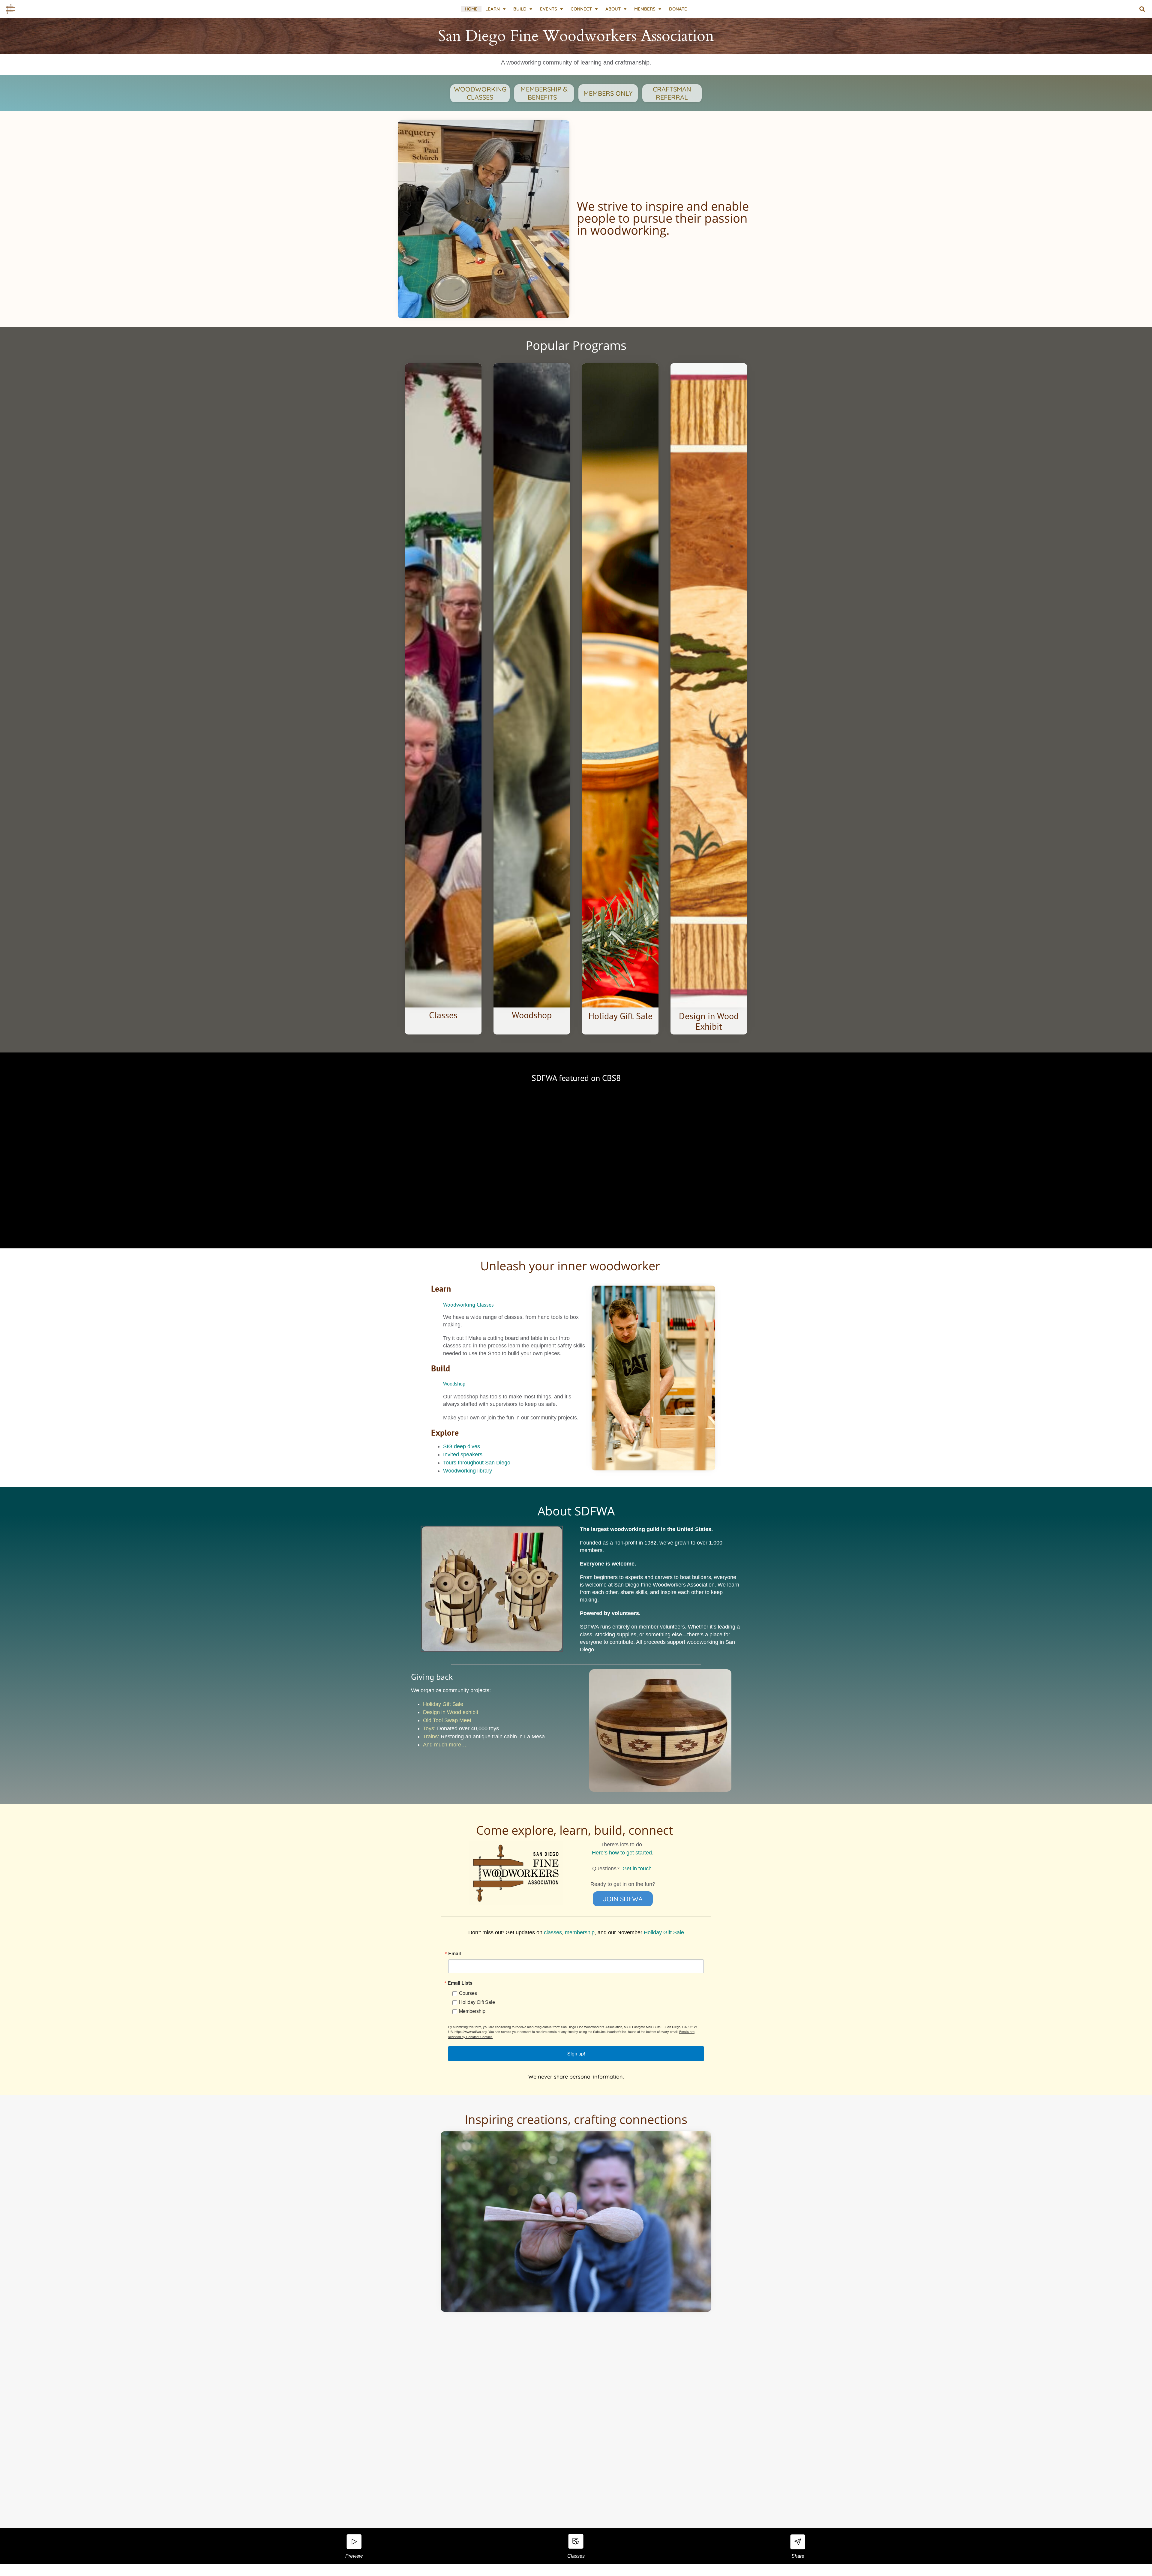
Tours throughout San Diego (477, 1463)
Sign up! (576, 2054)
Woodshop (454, 1384)
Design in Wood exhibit (451, 1712)
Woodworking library (468, 1471)
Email (454, 1953)
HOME (471, 9)
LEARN (493, 9)
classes (553, 1932)
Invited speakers (463, 1455)
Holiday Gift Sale (443, 1704)
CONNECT (581, 9)
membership (580, 1932)
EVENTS (549, 9)
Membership (472, 2011)
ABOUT (613, 9)
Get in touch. (638, 1869)
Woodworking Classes (468, 1305)
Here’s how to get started (622, 1853)
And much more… (445, 1745)
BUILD (520, 9)
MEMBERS (645, 9)
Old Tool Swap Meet (447, 1720)
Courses (468, 1993)
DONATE (678, 9)
